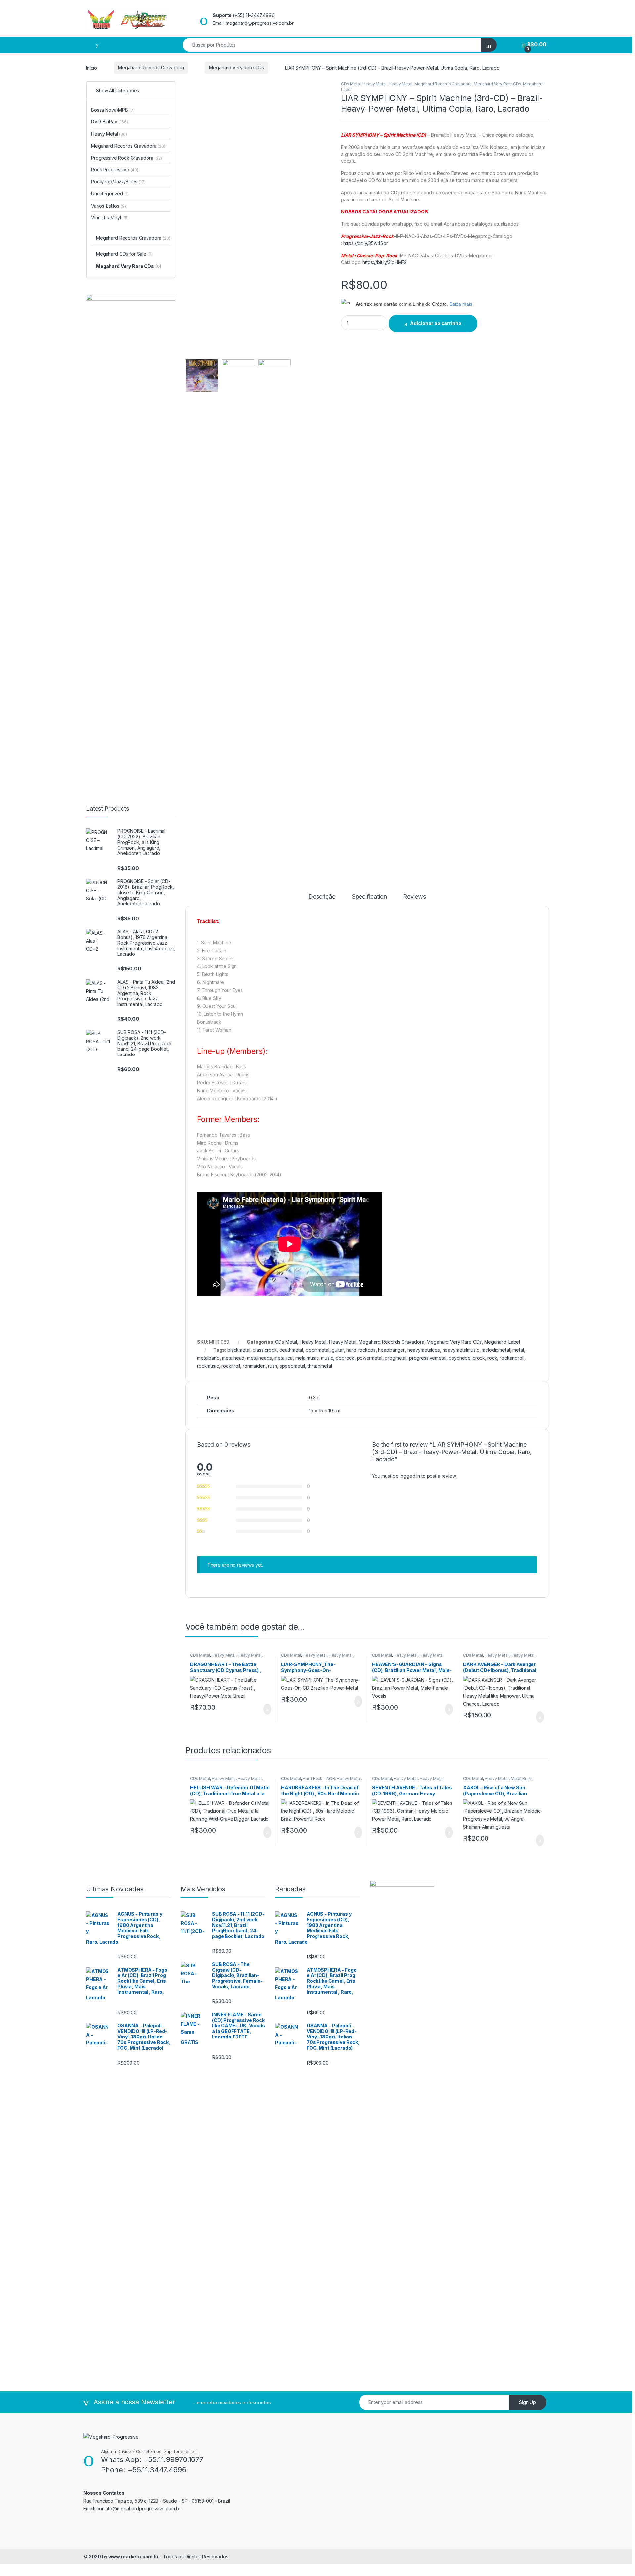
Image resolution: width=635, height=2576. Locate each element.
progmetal (396, 1358)
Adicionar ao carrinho (436, 323)
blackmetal (239, 1350)
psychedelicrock (467, 1358)
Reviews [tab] (415, 897)
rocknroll (231, 1366)
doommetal (317, 1350)
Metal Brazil (522, 1779)
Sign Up (528, 2402)
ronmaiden (254, 1366)
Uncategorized (110, 193)
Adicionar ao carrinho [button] (261, 1709)
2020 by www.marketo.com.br (124, 2557)
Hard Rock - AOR (319, 1779)
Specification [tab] (369, 897)
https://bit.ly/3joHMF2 (385, 262)
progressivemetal (428, 1358)
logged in (410, 1476)
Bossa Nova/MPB (113, 110)
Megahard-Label (502, 1342)
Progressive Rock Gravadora (127, 158)
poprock (345, 1358)
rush (272, 1366)
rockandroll (512, 1358)
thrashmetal (320, 1366)
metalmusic (307, 1358)
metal (518, 1350)
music (327, 1358)
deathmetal (291, 1350)
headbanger (391, 1350)
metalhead (233, 1358)
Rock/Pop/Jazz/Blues (118, 182)
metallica (283, 1358)
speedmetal (293, 1366)
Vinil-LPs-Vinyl (110, 218)
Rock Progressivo (115, 170)
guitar (338, 1350)
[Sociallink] (86, 2523)
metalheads (259, 1358)
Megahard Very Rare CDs (236, 67)
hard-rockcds (361, 1350)
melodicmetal (496, 1350)
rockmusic (208, 1366)
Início (91, 67)
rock (492, 1358)
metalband (208, 1358)
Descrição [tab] (322, 897)
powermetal (370, 1358)
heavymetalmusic (461, 1350)
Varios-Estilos (108, 206)
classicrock (265, 1350)
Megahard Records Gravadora (151, 67)
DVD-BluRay (109, 122)
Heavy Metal (374, 84)
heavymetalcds (424, 1350)
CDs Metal (351, 84)
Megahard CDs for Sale (124, 254)
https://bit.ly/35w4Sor (366, 243)
